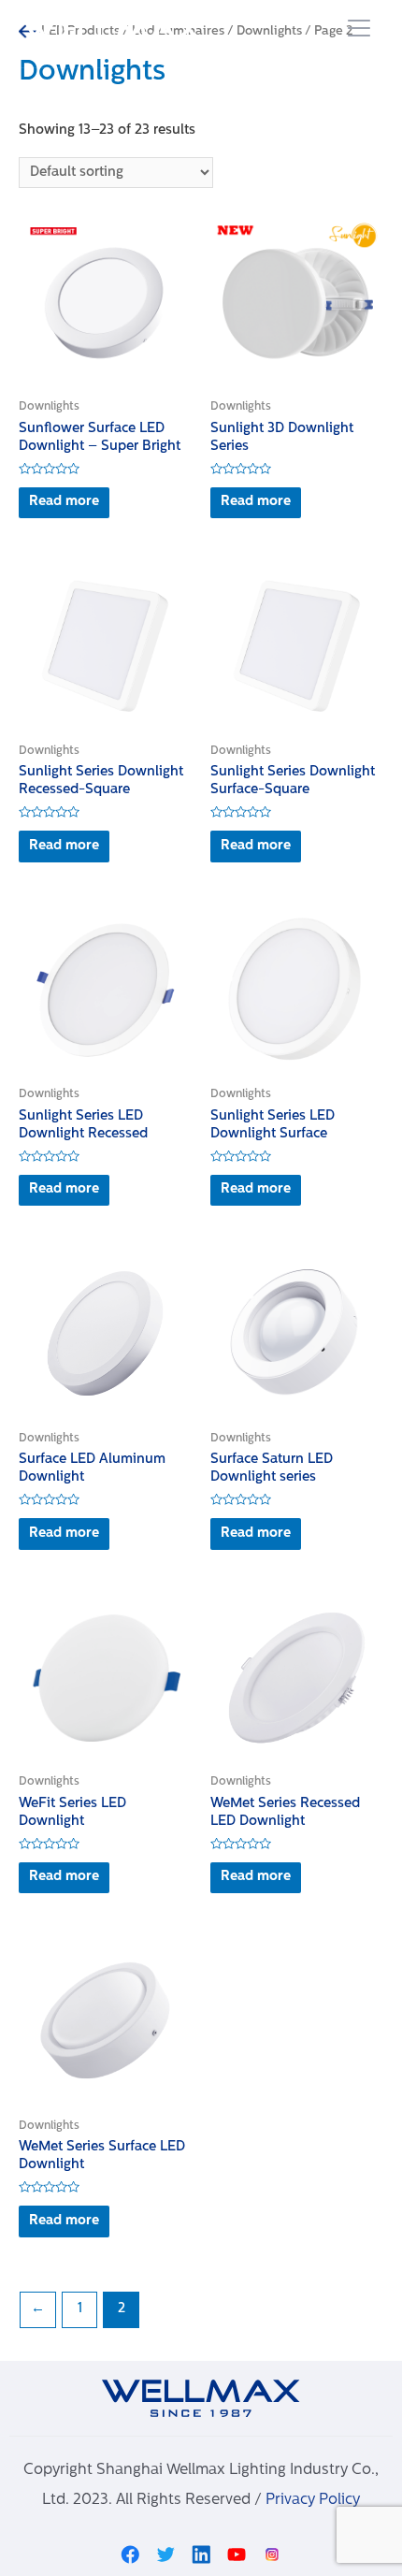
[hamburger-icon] (359, 30)
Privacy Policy (313, 2500)
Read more (64, 502)
